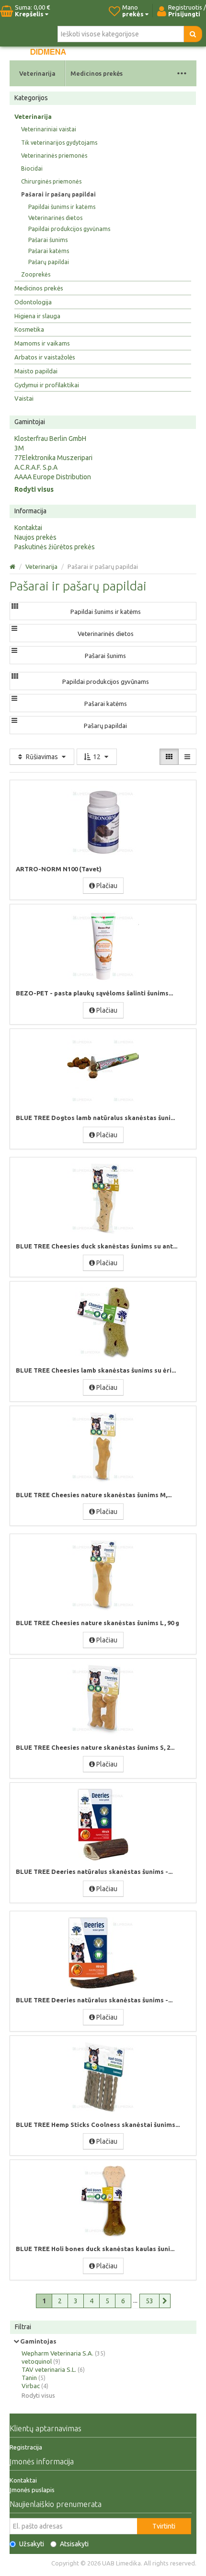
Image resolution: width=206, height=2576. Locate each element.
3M (19, 448)
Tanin (29, 2378)
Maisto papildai (36, 371)
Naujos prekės (35, 537)
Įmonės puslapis (32, 2490)
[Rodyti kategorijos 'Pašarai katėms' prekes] (14, 698)
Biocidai (32, 168)
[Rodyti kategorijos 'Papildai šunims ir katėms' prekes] (15, 606)
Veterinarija (37, 73)
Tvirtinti (164, 2526)
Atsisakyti (74, 2544)
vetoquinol (37, 2361)
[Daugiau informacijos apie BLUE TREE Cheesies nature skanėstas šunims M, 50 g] (103, 1448)
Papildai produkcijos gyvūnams (69, 229)
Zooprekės (36, 274)
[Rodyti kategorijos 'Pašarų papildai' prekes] (14, 720)
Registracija (26, 2447)
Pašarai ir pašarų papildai (58, 194)
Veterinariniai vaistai (49, 129)
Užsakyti (32, 2544)
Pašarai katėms (49, 251)
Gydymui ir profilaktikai (47, 385)
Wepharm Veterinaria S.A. (57, 2353)
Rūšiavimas (42, 757)
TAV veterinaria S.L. (49, 2369)
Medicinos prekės (97, 73)
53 (149, 2301)
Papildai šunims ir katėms (62, 207)
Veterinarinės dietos (55, 218)
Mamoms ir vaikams (42, 343)
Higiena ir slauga (37, 316)
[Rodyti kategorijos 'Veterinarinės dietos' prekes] (14, 628)
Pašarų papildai (49, 262)
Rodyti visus (34, 489)
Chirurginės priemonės (51, 181)
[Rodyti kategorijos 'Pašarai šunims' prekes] (14, 650)
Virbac (31, 2386)
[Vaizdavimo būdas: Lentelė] (169, 757)
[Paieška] (193, 34)
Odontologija (33, 302)
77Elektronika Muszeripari (53, 458)
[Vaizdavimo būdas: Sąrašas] (187, 757)
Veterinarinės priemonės (54, 156)
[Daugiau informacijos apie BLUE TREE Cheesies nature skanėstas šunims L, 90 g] (103, 1576)
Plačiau (106, 886)
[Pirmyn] (165, 2301)
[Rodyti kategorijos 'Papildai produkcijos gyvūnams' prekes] (15, 676)
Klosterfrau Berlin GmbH (50, 439)
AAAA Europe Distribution (53, 477)
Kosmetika (29, 329)
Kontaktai (28, 528)
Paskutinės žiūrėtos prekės (55, 547)
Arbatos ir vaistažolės (45, 357)
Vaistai (24, 398)
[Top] (12, 566)
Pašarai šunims (48, 240)
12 (97, 757)
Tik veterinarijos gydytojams (59, 143)
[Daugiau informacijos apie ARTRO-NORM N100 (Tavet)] (103, 822)
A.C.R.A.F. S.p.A (36, 467)
